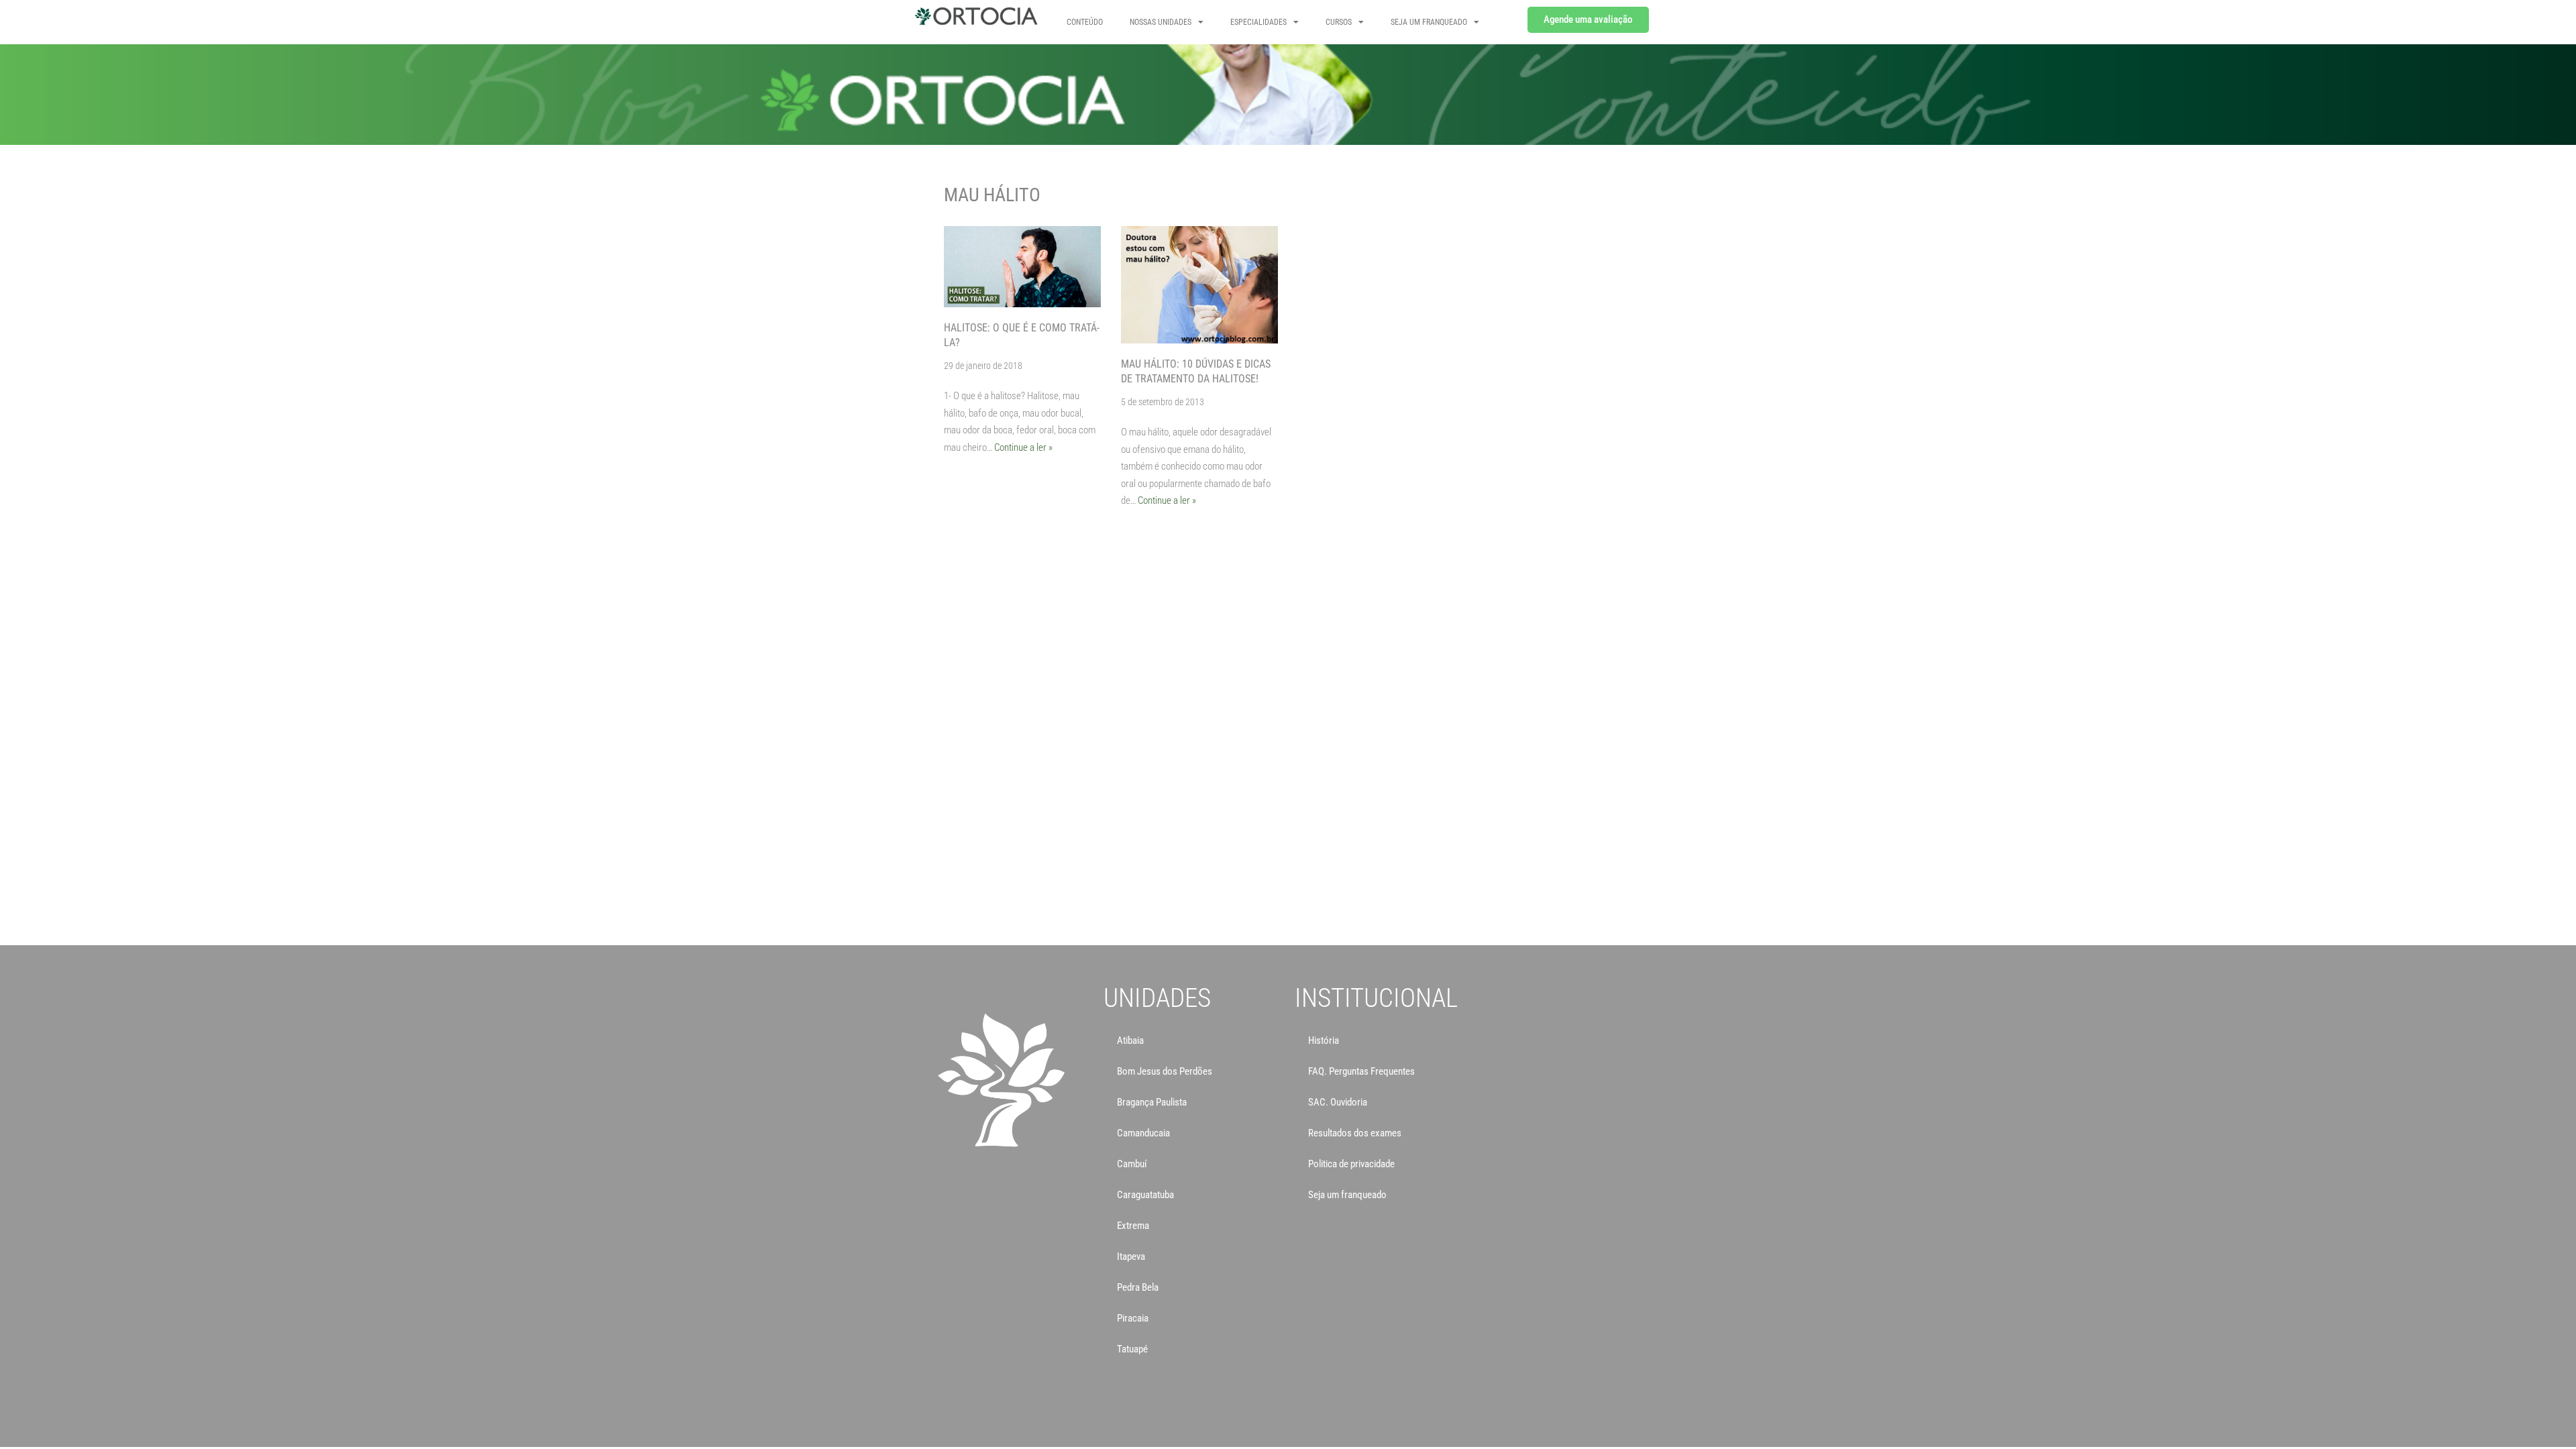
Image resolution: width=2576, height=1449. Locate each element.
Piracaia (1133, 1318)
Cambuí (1132, 1164)
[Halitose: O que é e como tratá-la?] (1022, 267)
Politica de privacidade (1351, 1164)
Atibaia (1130, 1040)
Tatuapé (1132, 1349)
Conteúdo (1085, 22)
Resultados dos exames (1355, 1133)
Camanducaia (1143, 1133)
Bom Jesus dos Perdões (1165, 1071)
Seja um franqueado (1347, 1195)
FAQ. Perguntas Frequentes (1361, 1071)
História (1324, 1040)
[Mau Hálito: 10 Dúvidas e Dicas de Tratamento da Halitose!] (1199, 285)
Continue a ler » (1023, 447)
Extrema (1133, 1226)
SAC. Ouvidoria (1338, 1102)
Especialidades (1258, 22)
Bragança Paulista (1152, 1102)
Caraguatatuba (1145, 1195)
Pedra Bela (1138, 1287)
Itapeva (1131, 1256)
